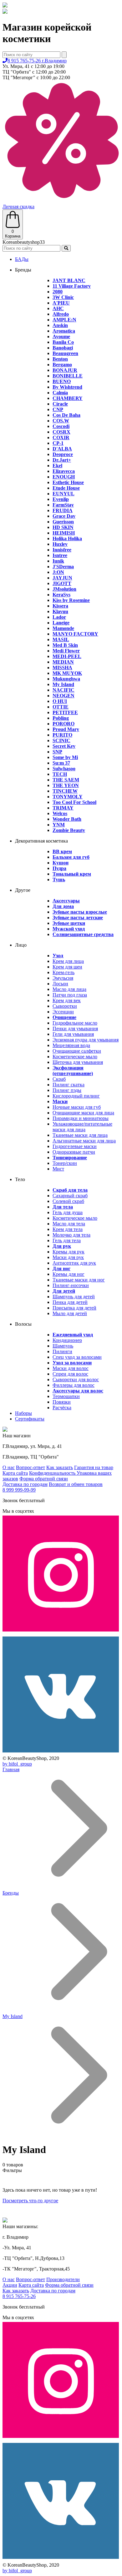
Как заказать (60, 1467)
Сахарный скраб (70, 1196)
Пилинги (62, 1351)
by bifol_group (17, 1764)
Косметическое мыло (75, 1057)
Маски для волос (71, 1368)
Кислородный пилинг (76, 1096)
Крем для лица (68, 961)
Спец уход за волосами (77, 1357)
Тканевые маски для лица (80, 1135)
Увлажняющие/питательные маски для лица (82, 1127)
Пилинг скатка (69, 1085)
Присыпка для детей (74, 1308)
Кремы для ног (69, 1274)
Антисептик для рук (74, 1263)
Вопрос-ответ (30, 1467)
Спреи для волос (70, 1374)
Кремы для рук (69, 1252)
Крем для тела (68, 1229)
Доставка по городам (25, 1484)
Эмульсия (63, 978)
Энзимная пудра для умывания (86, 1040)
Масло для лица (69, 989)
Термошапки (66, 1396)
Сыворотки (65, 1006)
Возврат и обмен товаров (76, 1484)
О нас (9, 1467)
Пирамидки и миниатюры (81, 1118)
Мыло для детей (70, 1313)
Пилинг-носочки (71, 1285)
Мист (58, 1169)
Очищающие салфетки (77, 1051)
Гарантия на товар (94, 1467)
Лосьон (60, 984)
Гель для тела (67, 1240)
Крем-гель (64, 972)
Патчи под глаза (70, 995)
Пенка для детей (70, 1302)
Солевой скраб (68, 1201)
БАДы (22, 259)
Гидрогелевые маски (75, 1146)
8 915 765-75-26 (37, 61)
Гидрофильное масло (75, 1023)
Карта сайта (15, 1473)
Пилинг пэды (67, 1090)
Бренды (11, 1893)
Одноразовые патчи (74, 1152)
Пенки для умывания (75, 1028)
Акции (10, 2285)
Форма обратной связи (44, 1479)
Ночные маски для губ (77, 1107)
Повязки (62, 1402)
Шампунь (63, 1346)
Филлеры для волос (74, 1385)
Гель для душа (68, 1212)
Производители (63, 2279)
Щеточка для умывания (78, 1062)
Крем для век (67, 1000)
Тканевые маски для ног (79, 1280)
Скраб (59, 1079)
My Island (13, 2016)
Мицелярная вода (71, 1045)
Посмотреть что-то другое (30, 2201)
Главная (11, 1769)
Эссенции (63, 1012)
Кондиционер (67, 1340)
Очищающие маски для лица (83, 1113)
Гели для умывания (73, 1034)
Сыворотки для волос (76, 1379)
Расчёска (62, 1408)
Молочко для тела (71, 1235)
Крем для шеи (67, 967)
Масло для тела (69, 1224)
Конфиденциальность (53, 1473)
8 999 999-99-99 (19, 1490)
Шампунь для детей (74, 1297)
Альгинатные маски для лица (84, 1141)
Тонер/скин (65, 1163)
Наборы (23, 1413)
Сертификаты (30, 1419)
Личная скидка (18, 207)
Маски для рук (68, 1257)
